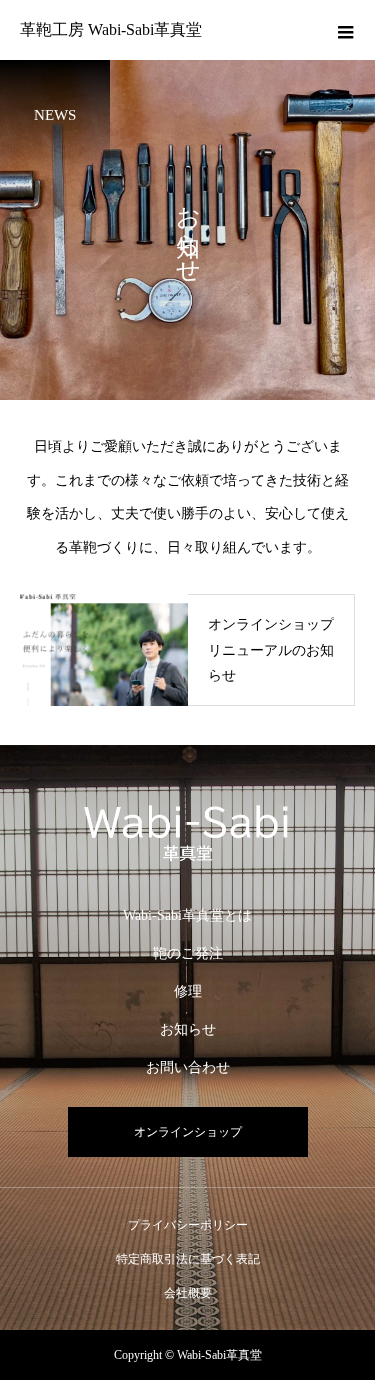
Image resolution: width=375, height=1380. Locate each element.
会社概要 (188, 1293)
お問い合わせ (188, 1067)
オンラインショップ (188, 1132)
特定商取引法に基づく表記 (188, 1259)
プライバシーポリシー (188, 1225)
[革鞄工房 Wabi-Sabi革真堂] (187, 828)
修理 (188, 991)
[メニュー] (345, 30)
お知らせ (188, 1029)
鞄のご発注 (188, 953)
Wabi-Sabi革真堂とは (187, 915)
